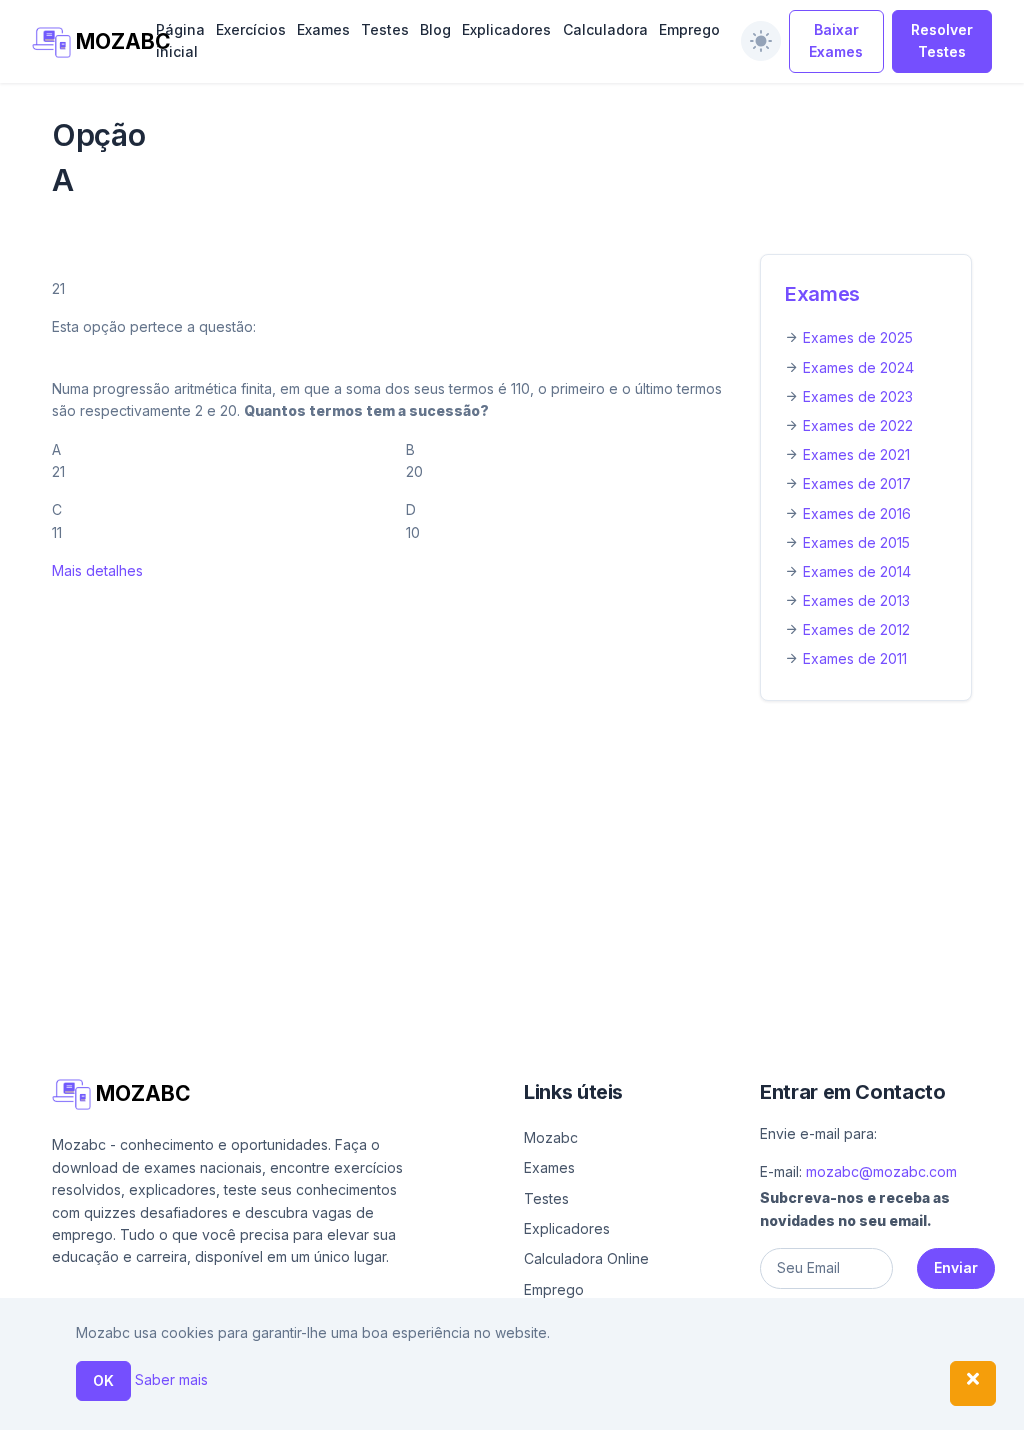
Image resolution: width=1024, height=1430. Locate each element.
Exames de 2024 (858, 367)
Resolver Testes (942, 40)
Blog (435, 29)
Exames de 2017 (857, 483)
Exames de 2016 (857, 513)
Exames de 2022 (858, 425)
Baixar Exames (836, 40)
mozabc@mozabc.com (881, 1171)
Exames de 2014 (857, 571)
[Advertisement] (512, 865)
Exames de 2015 (856, 542)
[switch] (761, 41)
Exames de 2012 (856, 629)
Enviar (956, 1267)
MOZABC (102, 41)
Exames (323, 29)
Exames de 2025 (858, 337)
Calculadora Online (586, 1258)
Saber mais (171, 1379)
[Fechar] (973, 1383)
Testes (385, 29)
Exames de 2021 (856, 454)
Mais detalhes (97, 570)
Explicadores (506, 29)
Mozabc (551, 1137)
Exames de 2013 (856, 600)
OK (103, 1380)
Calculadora (605, 29)
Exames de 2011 (855, 658)
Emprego (689, 29)
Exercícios (251, 29)
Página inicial (180, 40)
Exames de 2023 (858, 396)
